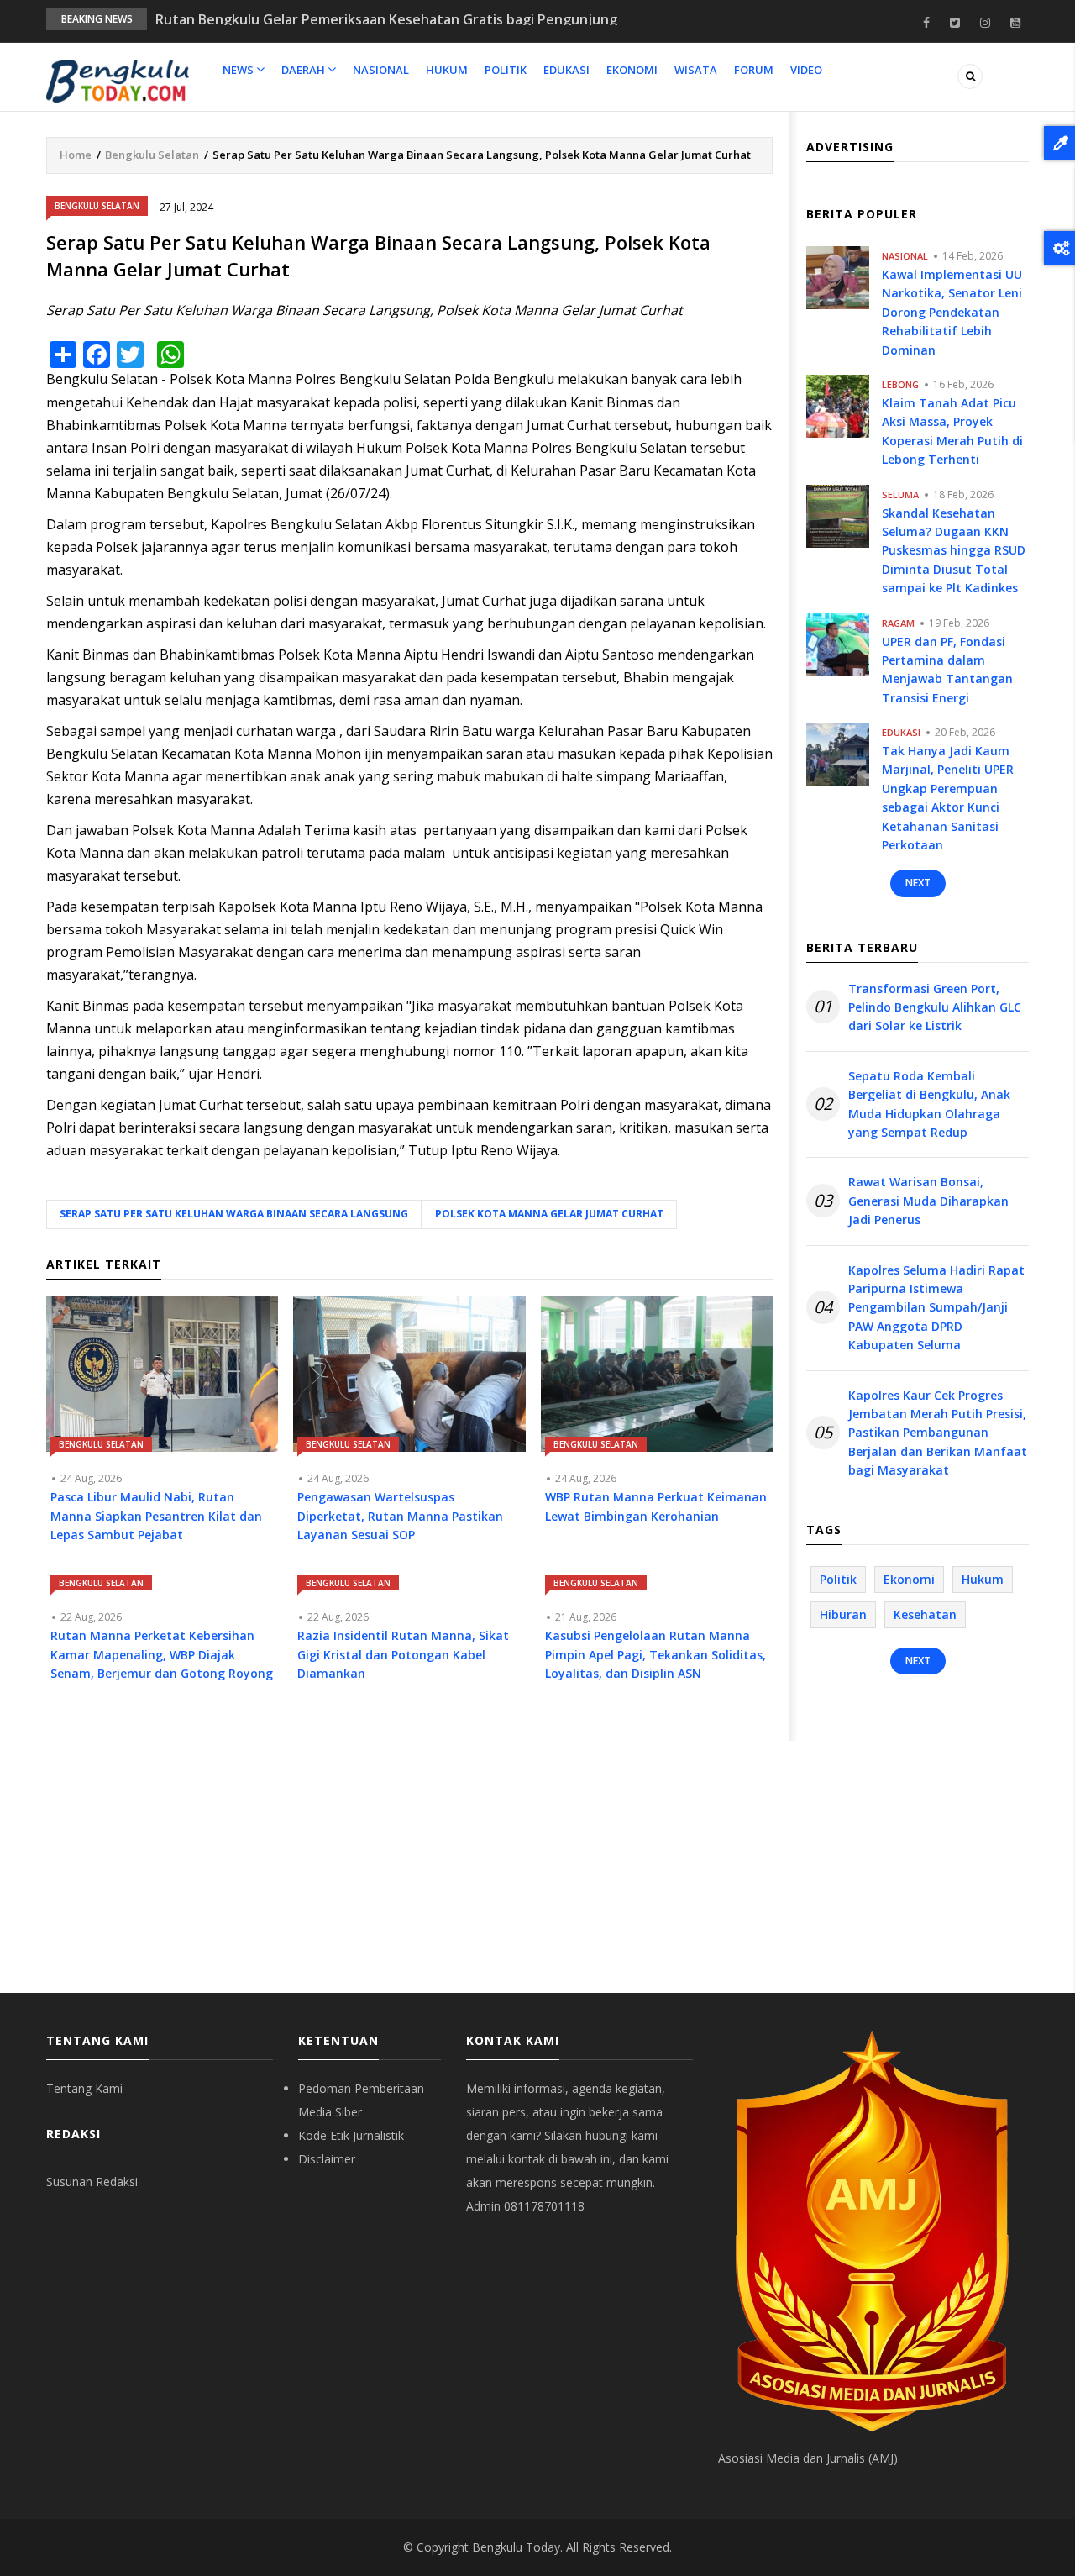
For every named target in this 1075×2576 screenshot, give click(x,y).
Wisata (696, 70)
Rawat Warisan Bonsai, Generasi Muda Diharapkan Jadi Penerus (928, 1201)
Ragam (898, 623)
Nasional (381, 70)
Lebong (900, 384)
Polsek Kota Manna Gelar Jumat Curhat (549, 1214)
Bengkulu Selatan (152, 155)
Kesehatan (925, 1614)
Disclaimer (327, 2159)
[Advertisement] (409, 1850)
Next (918, 883)
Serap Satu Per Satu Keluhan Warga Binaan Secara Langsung (234, 1214)
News (239, 70)
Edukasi (566, 70)
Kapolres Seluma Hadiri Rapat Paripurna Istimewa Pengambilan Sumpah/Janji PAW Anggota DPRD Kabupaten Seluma (936, 1308)
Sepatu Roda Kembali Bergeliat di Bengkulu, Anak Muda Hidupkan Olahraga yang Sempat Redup (929, 1104)
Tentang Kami (84, 2088)
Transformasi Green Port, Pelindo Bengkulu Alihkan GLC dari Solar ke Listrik (935, 1007)
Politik (506, 70)
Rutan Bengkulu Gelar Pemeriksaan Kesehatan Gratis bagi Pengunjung (386, 19)
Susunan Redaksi (92, 2182)
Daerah (304, 70)
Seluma (900, 494)
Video (806, 70)
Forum (754, 70)
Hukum (447, 70)
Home (76, 155)
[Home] (118, 80)
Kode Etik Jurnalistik (351, 2135)
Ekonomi (632, 70)
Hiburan (843, 1614)
